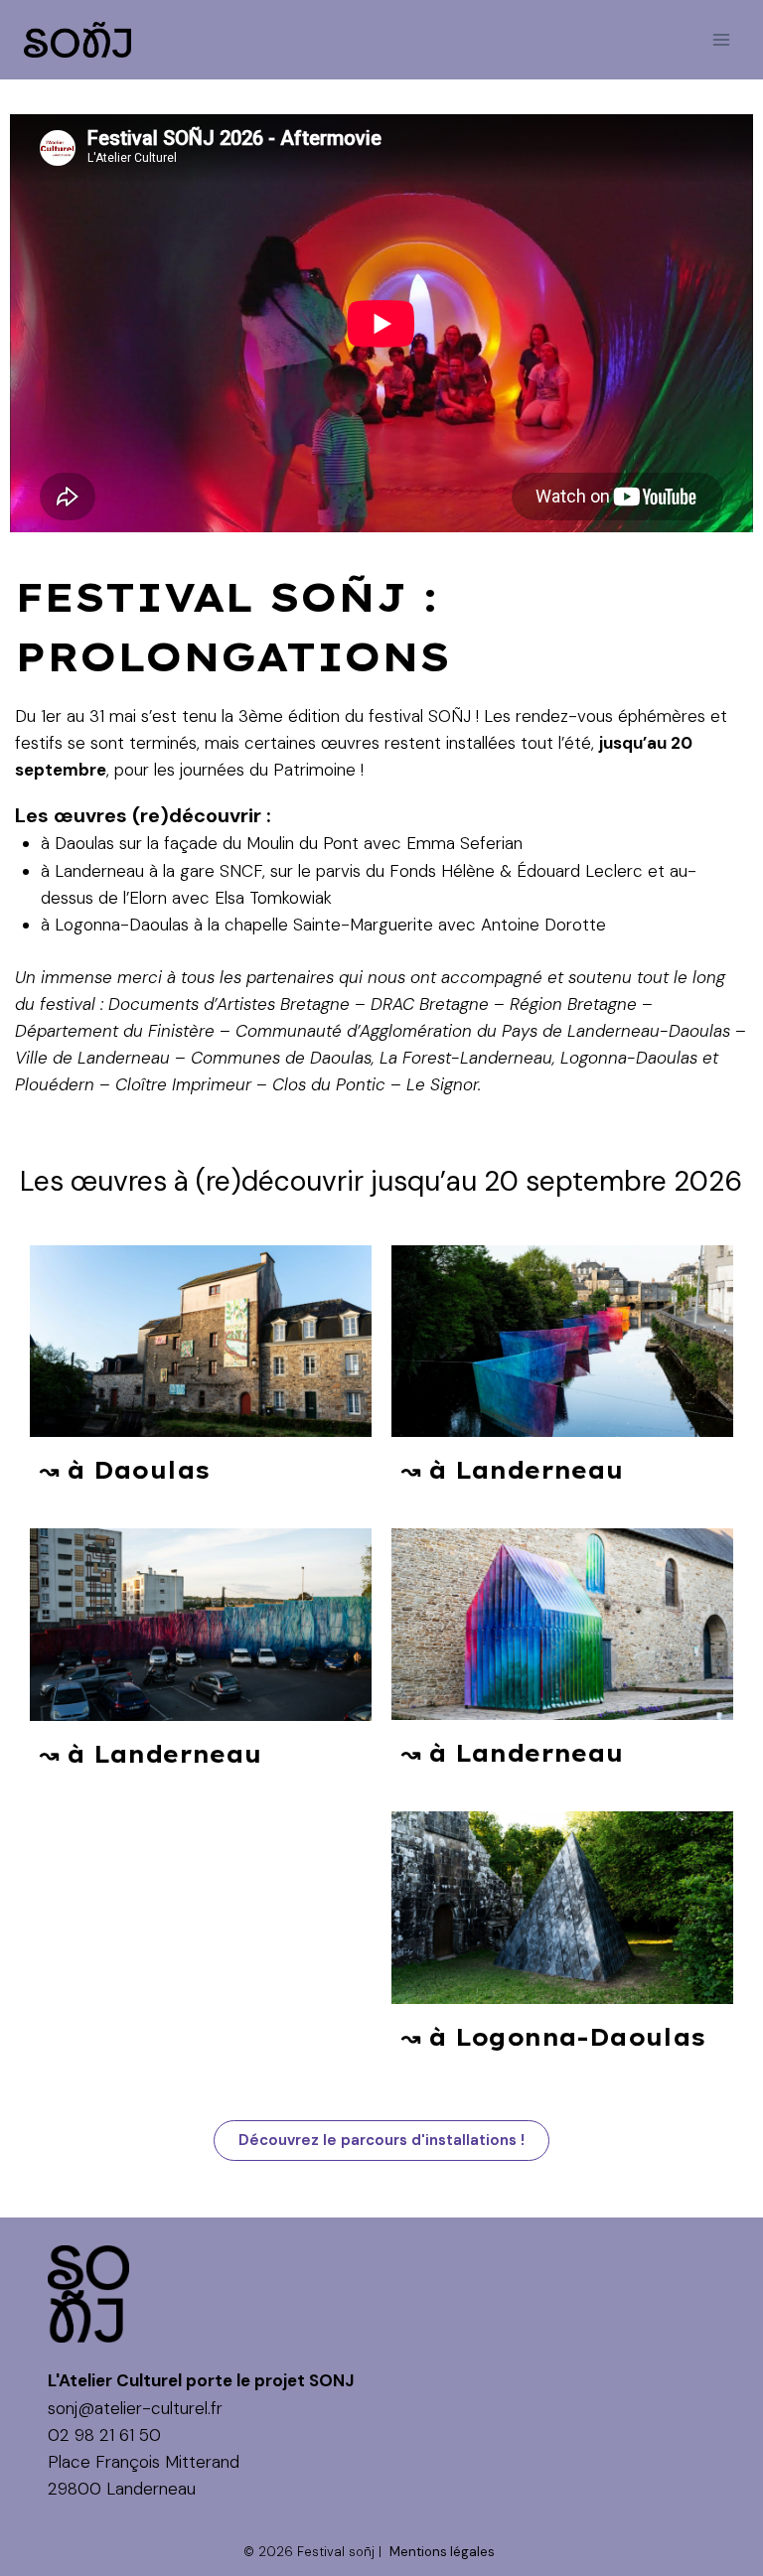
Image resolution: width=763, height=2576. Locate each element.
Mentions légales (442, 2552)
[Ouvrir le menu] (721, 39)
